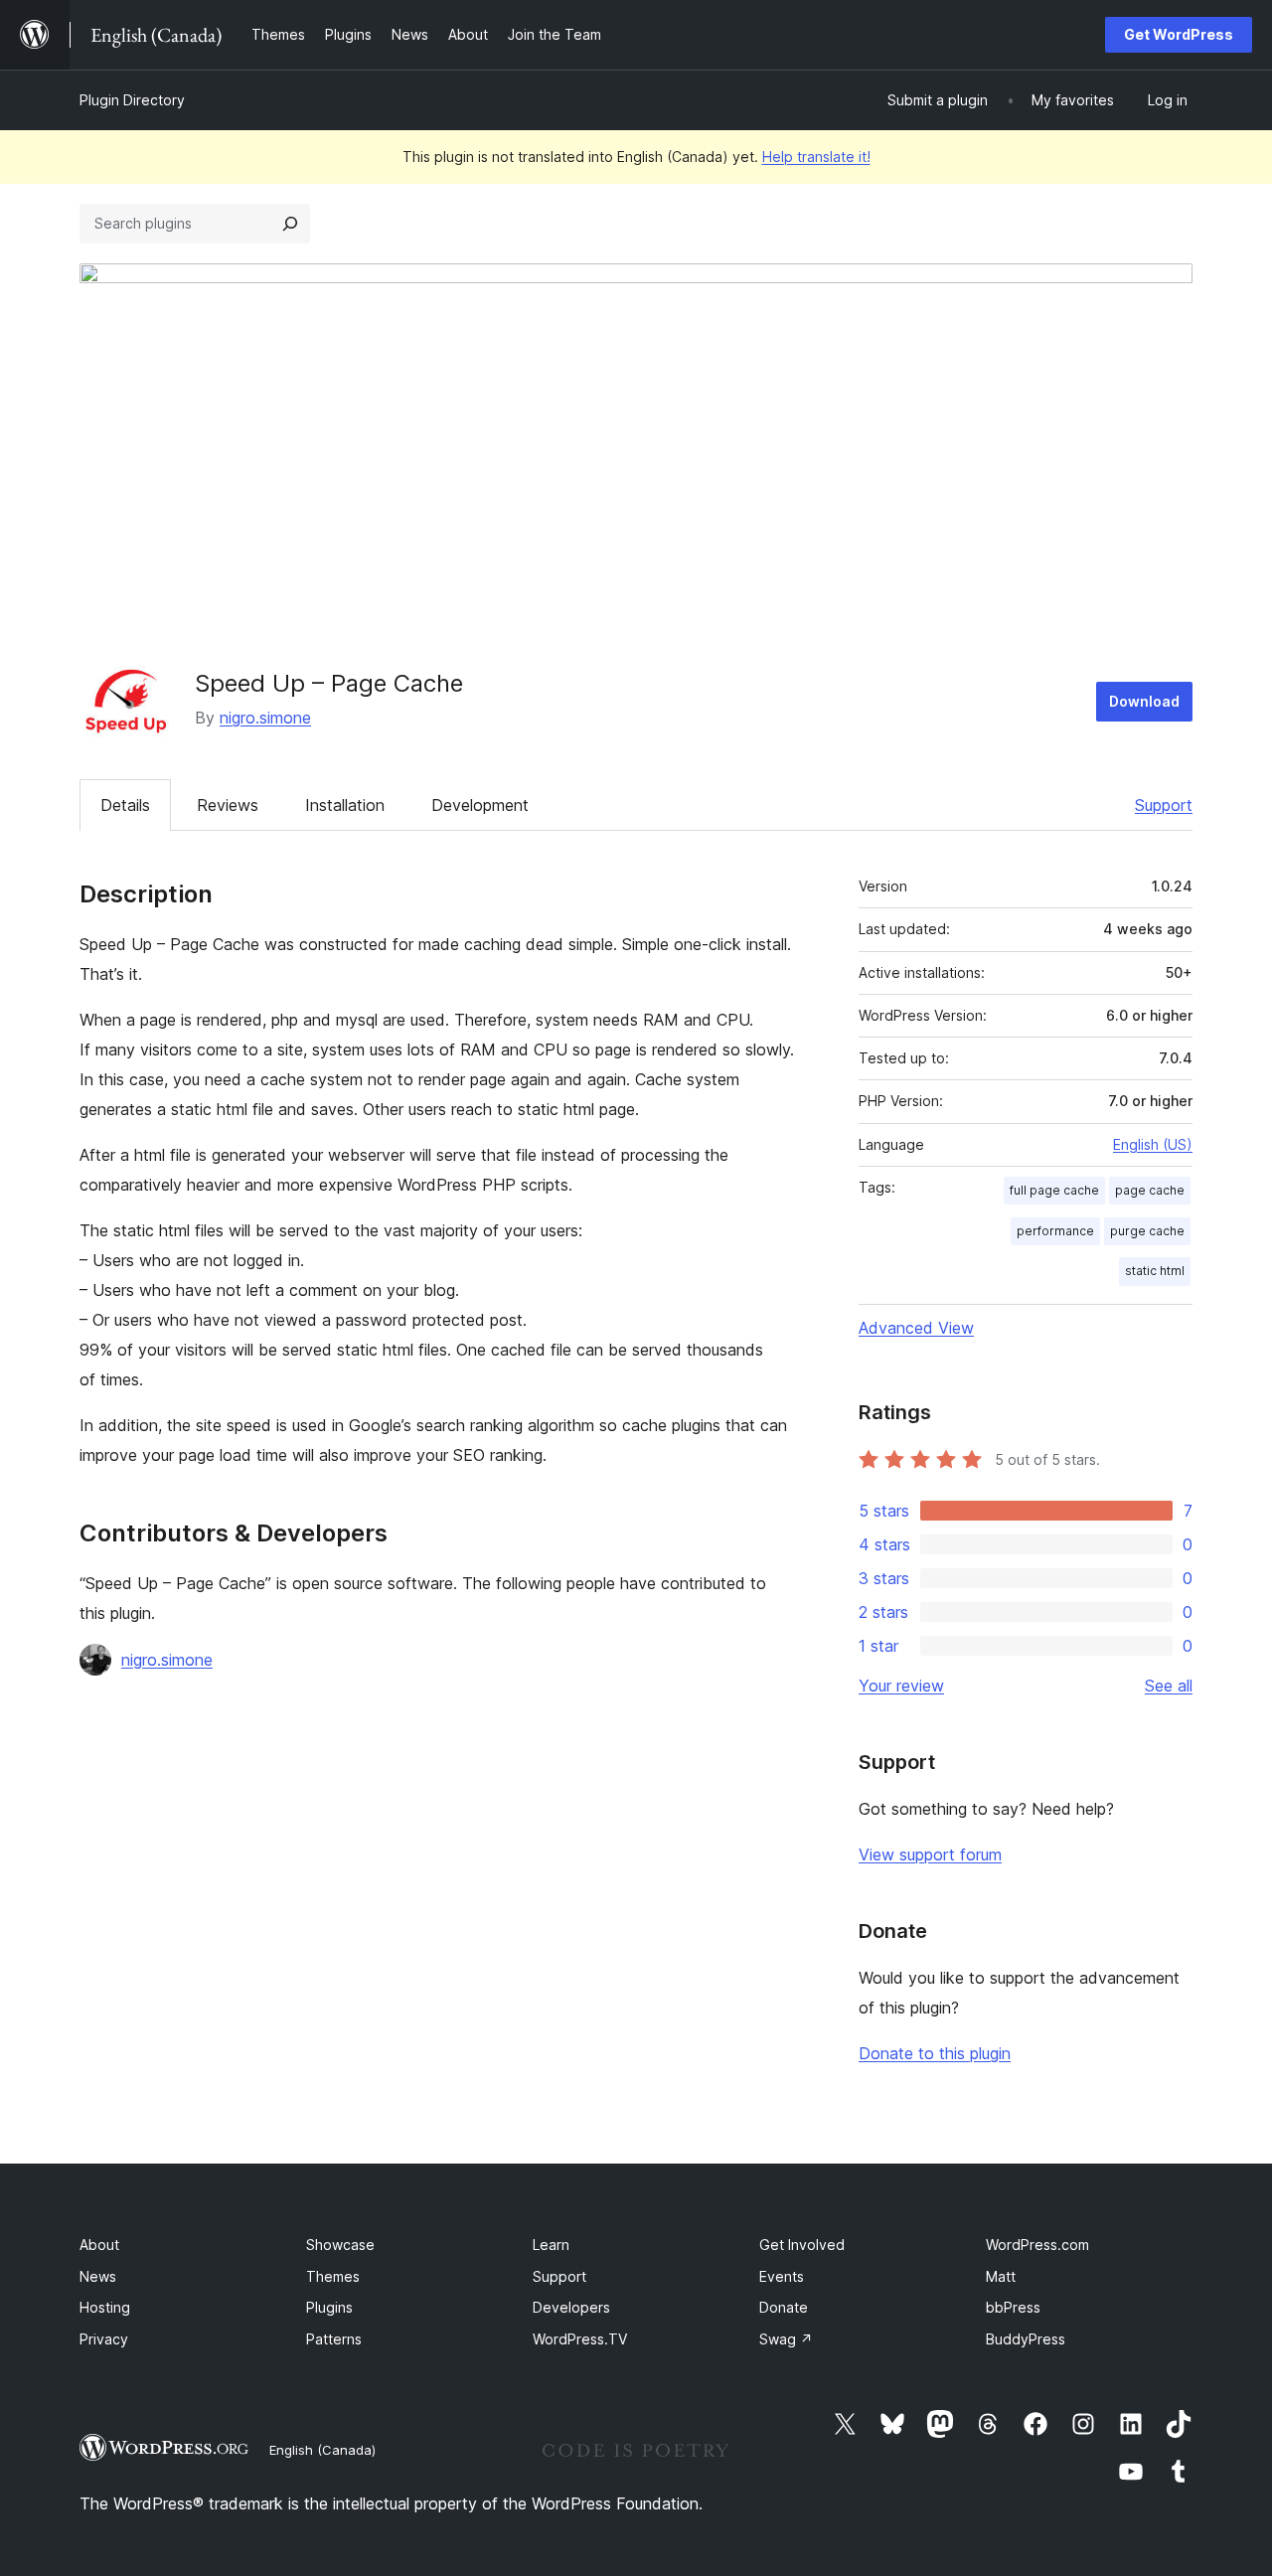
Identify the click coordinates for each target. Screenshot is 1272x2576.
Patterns (334, 2339)
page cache (1150, 1190)
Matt (1001, 2276)
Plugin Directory (132, 100)
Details (125, 805)
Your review (901, 1686)
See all (1169, 1686)
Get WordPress (1179, 34)
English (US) (1153, 1144)
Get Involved (802, 2245)
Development (480, 805)
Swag (786, 2339)
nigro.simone (265, 718)
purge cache (1147, 1231)
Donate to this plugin (935, 2053)
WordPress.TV (580, 2339)
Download (1144, 701)
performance (1055, 1231)
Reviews (228, 805)
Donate (784, 2307)
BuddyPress (1026, 2339)
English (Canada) (322, 2450)
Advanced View (916, 1328)
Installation (345, 805)
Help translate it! (816, 157)
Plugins (329, 2307)
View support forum (930, 1854)
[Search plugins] (290, 224)
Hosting (105, 2307)
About (99, 2245)
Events (782, 2276)
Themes (333, 2276)
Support (1164, 805)
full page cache (1054, 1190)
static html (1155, 1271)
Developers (571, 2307)
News (98, 2276)
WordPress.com (1037, 2245)
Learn (551, 2245)
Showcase (340, 2245)
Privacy (104, 2339)
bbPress (1013, 2307)
